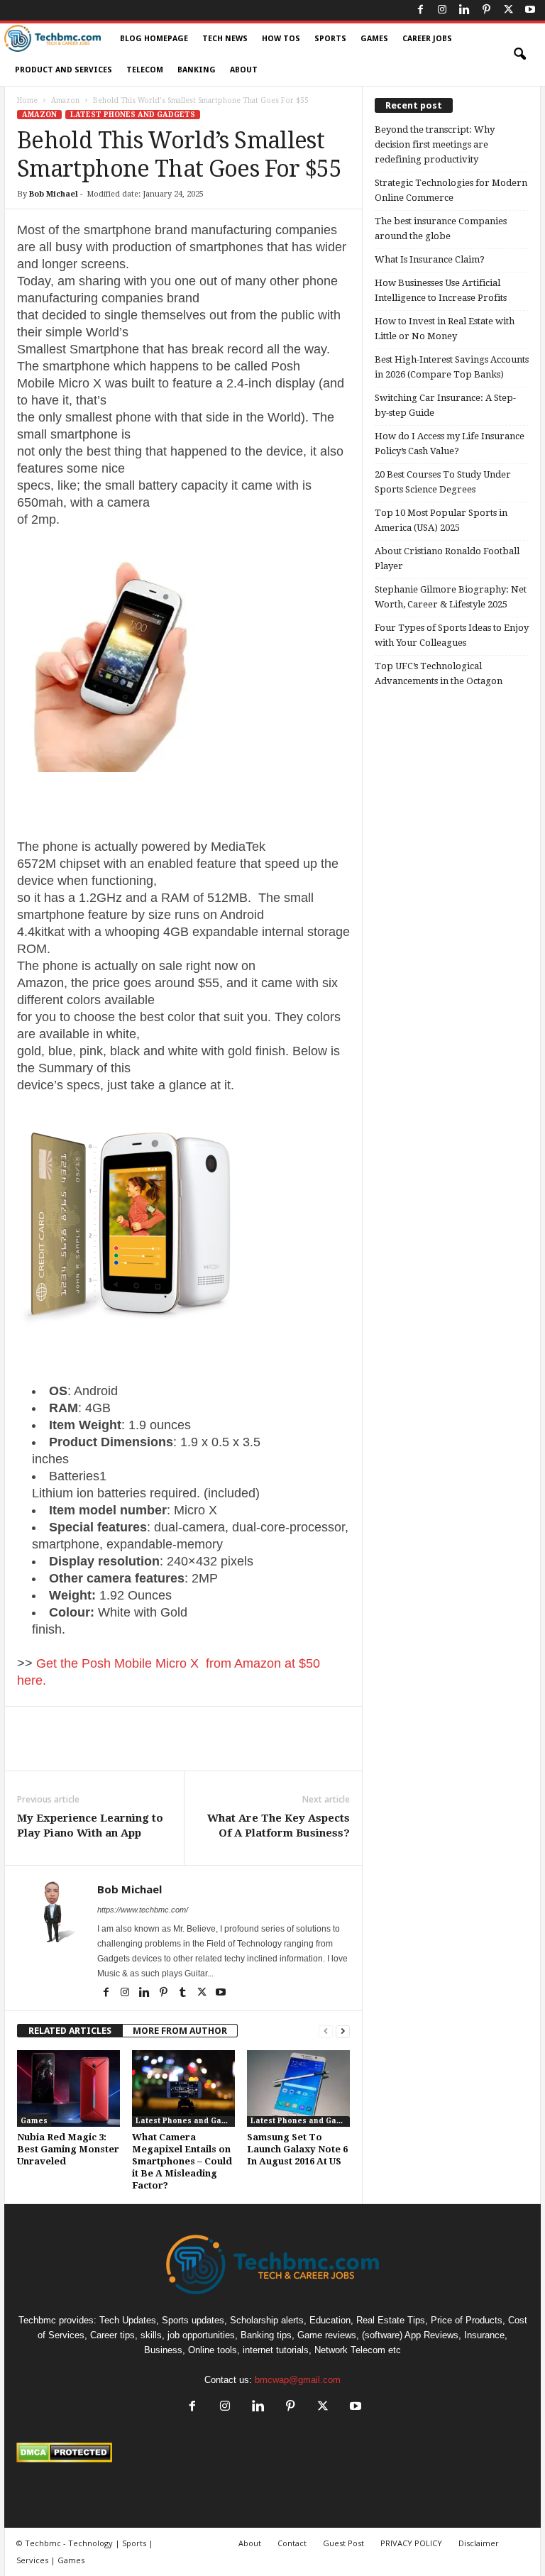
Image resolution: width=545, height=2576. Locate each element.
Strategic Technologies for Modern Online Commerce (451, 190)
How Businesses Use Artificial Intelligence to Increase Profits (441, 290)
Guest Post (343, 2543)
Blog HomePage (154, 39)
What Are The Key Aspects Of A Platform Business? (279, 1826)
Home (27, 100)
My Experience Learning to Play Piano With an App (90, 1826)
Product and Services (64, 70)
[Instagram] (442, 10)
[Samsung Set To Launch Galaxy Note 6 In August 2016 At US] (298, 2088)
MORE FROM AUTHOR (180, 2031)
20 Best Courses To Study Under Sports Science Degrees (443, 482)
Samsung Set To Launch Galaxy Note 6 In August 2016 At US (297, 2149)
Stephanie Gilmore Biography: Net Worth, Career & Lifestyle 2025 (451, 597)
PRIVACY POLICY (411, 2543)
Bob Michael (54, 194)
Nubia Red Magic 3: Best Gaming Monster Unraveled (68, 2149)
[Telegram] (282, 1749)
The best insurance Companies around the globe (441, 229)
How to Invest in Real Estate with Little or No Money (445, 329)
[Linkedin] (464, 10)
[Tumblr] (183, 1993)
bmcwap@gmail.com (298, 2380)
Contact (292, 2543)
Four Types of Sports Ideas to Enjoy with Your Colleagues (452, 635)
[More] (316, 1749)
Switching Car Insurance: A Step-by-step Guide (445, 405)
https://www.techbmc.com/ (143, 1910)
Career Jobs (427, 39)
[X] (508, 10)
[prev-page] (326, 2031)
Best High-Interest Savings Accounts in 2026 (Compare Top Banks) (452, 367)
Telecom (145, 70)
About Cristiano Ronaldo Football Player (447, 558)
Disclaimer (479, 2543)
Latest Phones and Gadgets (133, 115)
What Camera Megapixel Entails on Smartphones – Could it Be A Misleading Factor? (182, 2161)
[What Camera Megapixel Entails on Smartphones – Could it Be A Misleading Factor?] (183, 2088)
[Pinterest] (486, 10)
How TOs (281, 39)
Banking (197, 70)
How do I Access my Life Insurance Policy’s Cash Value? (450, 444)
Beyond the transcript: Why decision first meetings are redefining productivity (435, 144)
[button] (519, 55)
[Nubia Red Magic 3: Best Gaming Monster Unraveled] (68, 2088)
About (244, 70)
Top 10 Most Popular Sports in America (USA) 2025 (441, 520)
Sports (330, 39)
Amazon (65, 100)
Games (374, 39)
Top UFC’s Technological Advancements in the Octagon (439, 673)
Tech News (225, 39)
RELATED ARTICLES (70, 2031)
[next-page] (343, 2031)
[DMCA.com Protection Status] (272, 2453)
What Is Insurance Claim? (430, 259)
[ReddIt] (250, 1749)
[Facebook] (420, 10)
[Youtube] (530, 10)
